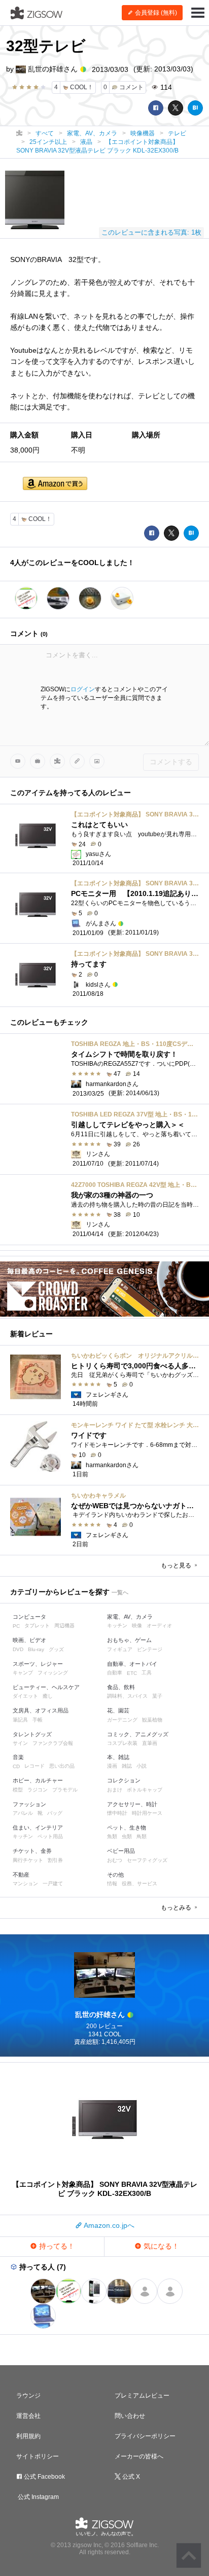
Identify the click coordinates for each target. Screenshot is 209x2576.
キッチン (117, 1626)
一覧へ (120, 1592)
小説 (142, 1766)
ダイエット (25, 1696)
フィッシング (53, 1673)
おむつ (115, 1860)
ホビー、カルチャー (38, 1780)
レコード (34, 1766)
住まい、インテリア (38, 1827)
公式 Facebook (44, 2477)
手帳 (38, 1720)
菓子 (157, 1696)
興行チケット (28, 1860)
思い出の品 (62, 1766)
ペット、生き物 (127, 1827)
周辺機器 (64, 1626)
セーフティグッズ (147, 1860)
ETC (132, 1673)
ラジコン (38, 1790)
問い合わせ (130, 2416)
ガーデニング (122, 1720)
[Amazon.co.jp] (55, 484)
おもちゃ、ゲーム (129, 1640)
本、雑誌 (118, 1757)
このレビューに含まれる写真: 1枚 (151, 232)
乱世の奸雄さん (53, 69)
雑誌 (127, 1766)
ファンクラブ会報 (53, 1743)
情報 (112, 1883)
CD (16, 1766)
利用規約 (28, 2436)
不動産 (21, 1875)
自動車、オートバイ (132, 1664)
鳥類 (142, 1836)
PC (16, 1626)
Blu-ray (36, 1649)
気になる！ (160, 2246)
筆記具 (20, 1720)
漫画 (112, 1766)
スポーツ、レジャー (38, 1664)
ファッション (29, 1804)
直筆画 (150, 1743)
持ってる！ (56, 2246)
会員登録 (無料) (155, 13)
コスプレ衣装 (122, 1743)
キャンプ (23, 1673)
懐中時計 (117, 1813)
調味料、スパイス (127, 1696)
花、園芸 (118, 1710)
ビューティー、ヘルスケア (46, 1687)
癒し (48, 1696)
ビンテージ (150, 1649)
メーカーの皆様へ (139, 2456)
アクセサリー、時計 (132, 1804)
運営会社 (28, 2416)
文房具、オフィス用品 (41, 1710)
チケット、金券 (32, 1851)
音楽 (18, 1757)
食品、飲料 (121, 1687)
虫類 (127, 1836)
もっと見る (177, 1565)
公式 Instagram (38, 2497)
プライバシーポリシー (145, 2436)
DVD (18, 1649)
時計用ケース (147, 1813)
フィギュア (120, 1649)
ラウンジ (28, 2396)
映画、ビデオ (29, 1640)
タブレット (37, 1626)
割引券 (55, 1860)
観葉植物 (152, 1720)
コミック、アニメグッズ (138, 1734)
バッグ (55, 1813)
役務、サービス (140, 1883)
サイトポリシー (38, 2456)
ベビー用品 (121, 1851)
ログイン (83, 689)
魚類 (112, 1836)
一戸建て (53, 1883)
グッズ (56, 1649)
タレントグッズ (32, 1734)
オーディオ (159, 1626)
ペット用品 (50, 1836)
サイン (20, 1743)
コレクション (124, 1780)
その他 (115, 1875)
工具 (147, 1673)
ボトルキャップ (145, 1790)
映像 (137, 1626)
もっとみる (177, 1908)
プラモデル (65, 1790)
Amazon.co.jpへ (108, 2225)
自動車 (115, 1673)
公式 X (130, 2477)
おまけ (115, 1790)
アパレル (23, 1813)
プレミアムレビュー (142, 2396)
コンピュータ (29, 1617)
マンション (25, 1883)
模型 (18, 1790)
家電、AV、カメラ (130, 1617)
